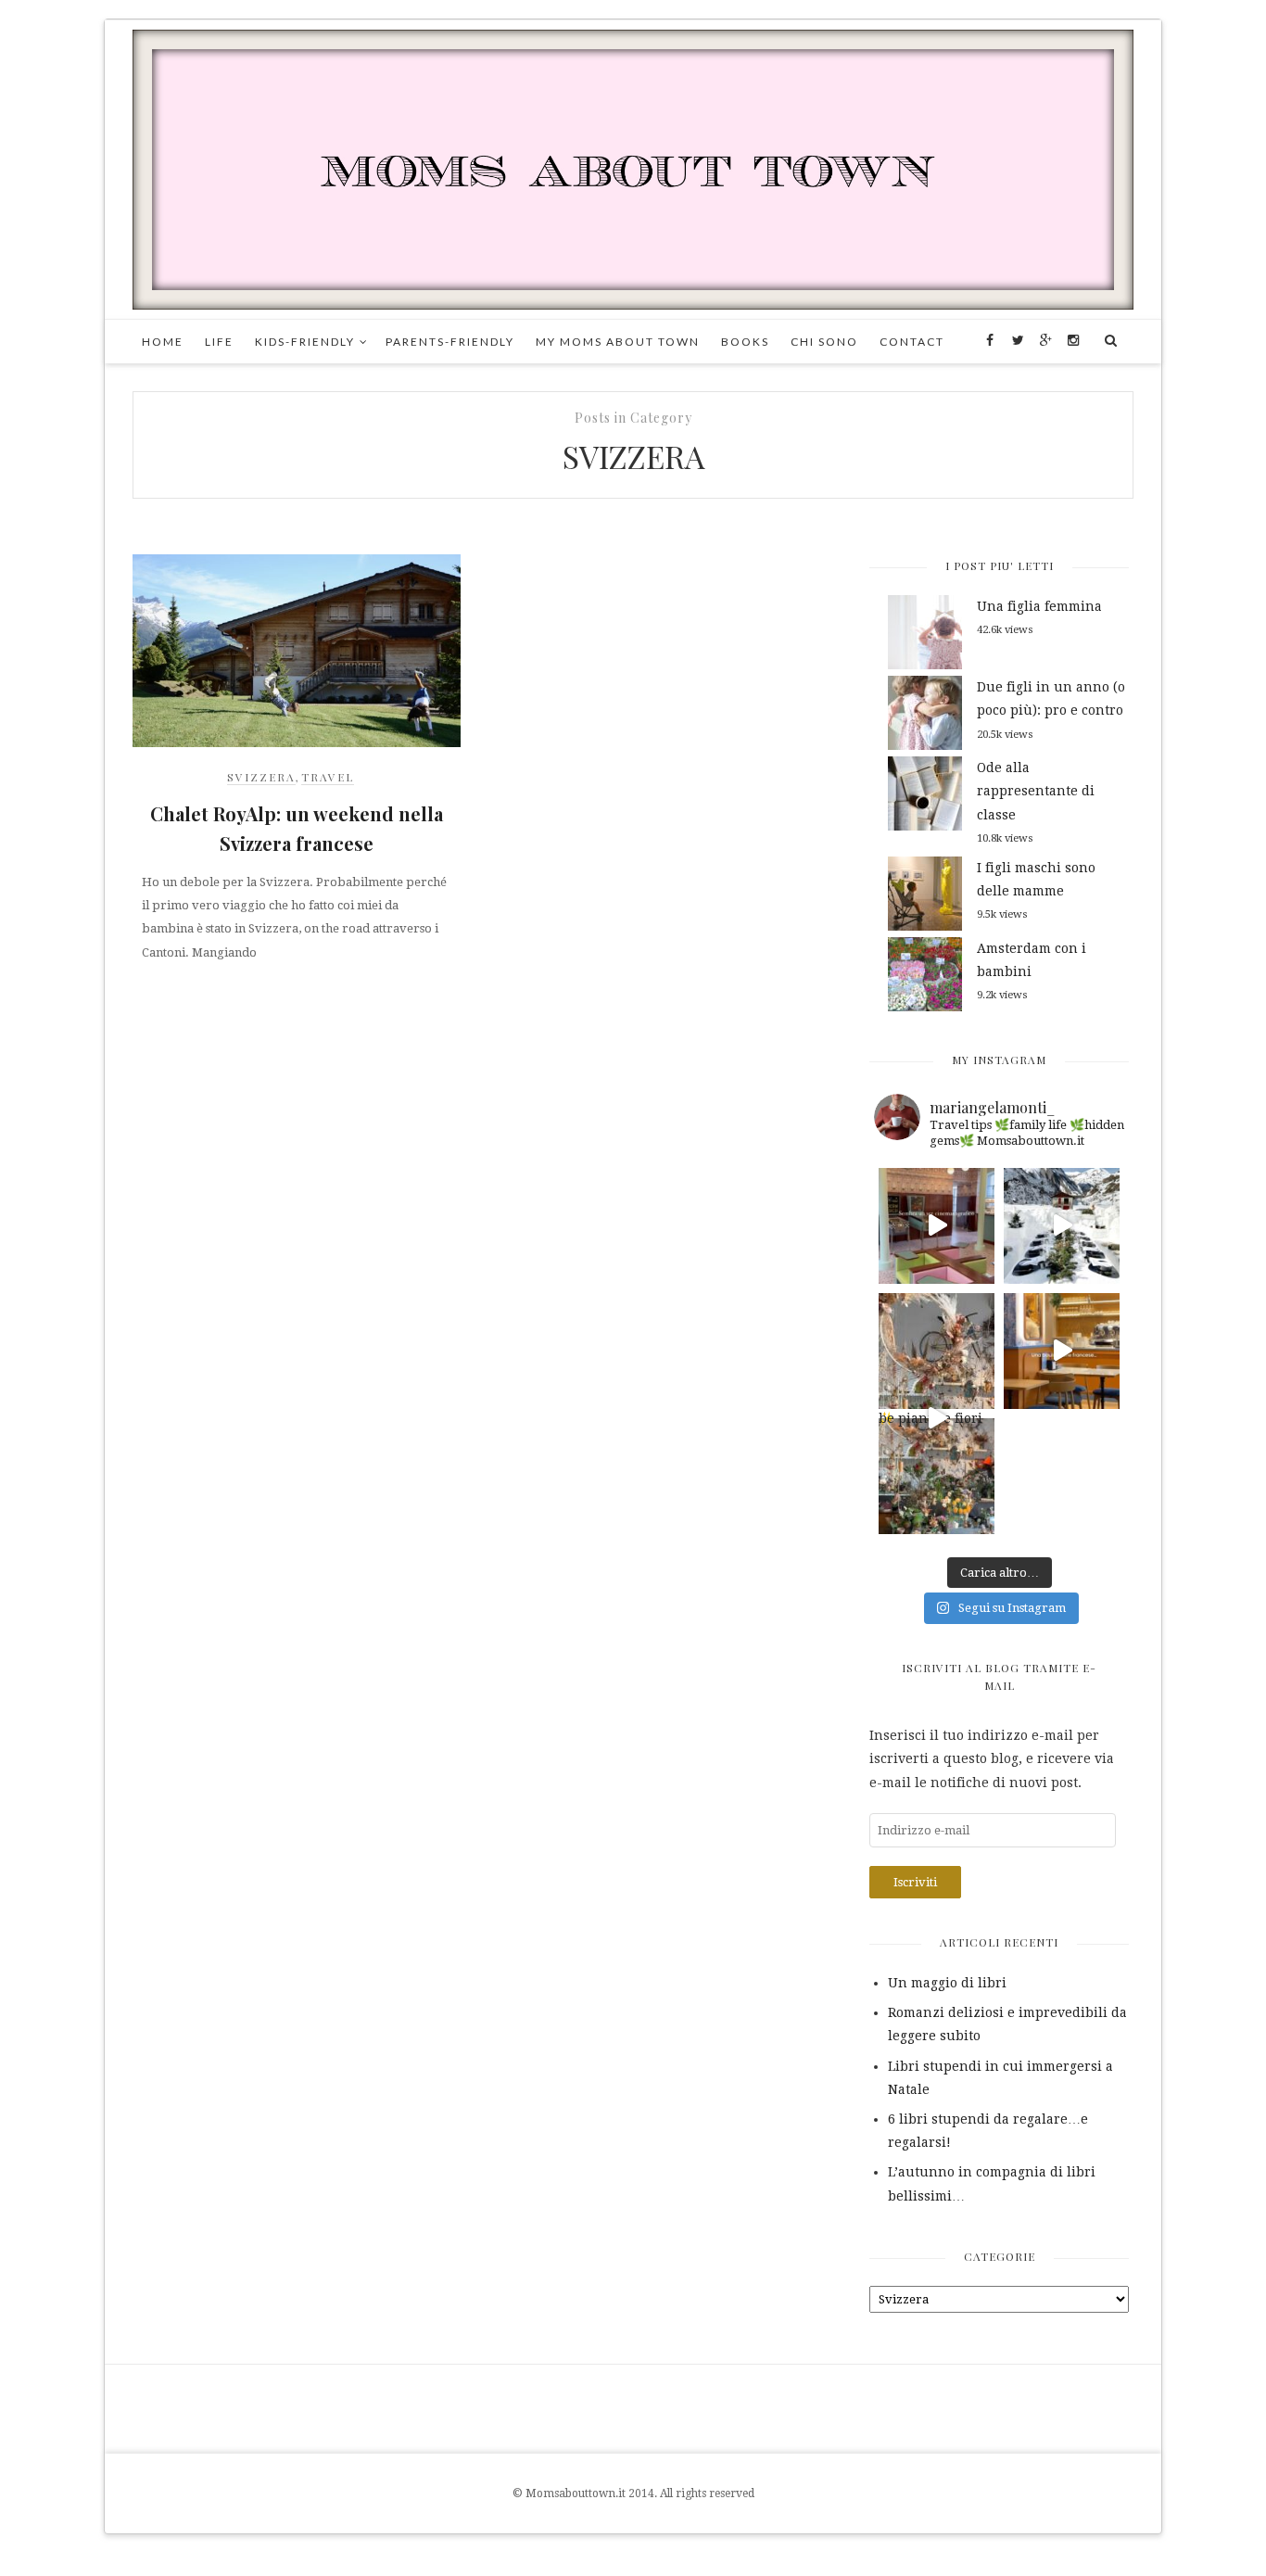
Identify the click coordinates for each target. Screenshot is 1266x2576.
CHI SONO (824, 342)
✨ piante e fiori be (931, 1422)
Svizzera (261, 777)
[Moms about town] (633, 169)
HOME (163, 342)
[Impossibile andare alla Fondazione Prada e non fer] (937, 1226)
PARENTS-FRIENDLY (450, 342)
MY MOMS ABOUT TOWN (618, 342)
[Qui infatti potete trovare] (937, 1351)
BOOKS (745, 342)
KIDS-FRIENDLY (305, 342)
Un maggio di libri (947, 1983)
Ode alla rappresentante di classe (1036, 791)
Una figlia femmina (1039, 606)
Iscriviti (915, 1882)
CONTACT (912, 342)
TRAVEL (328, 777)
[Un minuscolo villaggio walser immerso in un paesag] (1062, 1226)
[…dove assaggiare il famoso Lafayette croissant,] (1062, 1351)
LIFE (219, 342)
